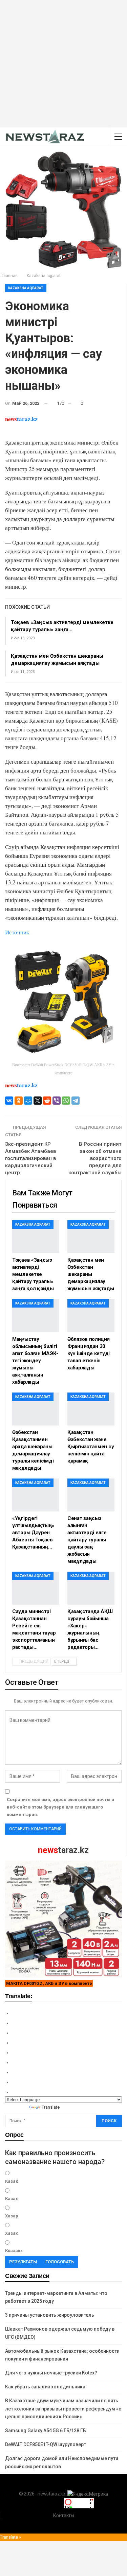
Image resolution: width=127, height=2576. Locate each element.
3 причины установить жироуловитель (50, 2315)
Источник (17, 932)
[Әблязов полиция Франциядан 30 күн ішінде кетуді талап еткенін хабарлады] (91, 1316)
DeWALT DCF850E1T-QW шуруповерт (46, 2444)
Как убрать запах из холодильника (45, 2387)
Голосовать (60, 2262)
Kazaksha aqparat (26, 288)
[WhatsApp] (66, 1101)
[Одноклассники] (19, 1101)
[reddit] (47, 1101)
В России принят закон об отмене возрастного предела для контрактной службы (95, 1158)
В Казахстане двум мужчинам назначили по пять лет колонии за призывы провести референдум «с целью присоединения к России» (63, 2409)
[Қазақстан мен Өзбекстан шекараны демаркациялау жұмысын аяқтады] (91, 1237)
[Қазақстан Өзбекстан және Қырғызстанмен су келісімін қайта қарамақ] (91, 1409)
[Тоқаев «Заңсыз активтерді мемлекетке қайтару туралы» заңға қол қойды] (36, 1237)
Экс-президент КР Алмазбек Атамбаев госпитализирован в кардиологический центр (30, 1158)
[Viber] (57, 1101)
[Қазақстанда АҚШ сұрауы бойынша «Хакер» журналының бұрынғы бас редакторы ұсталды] (91, 1588)
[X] (38, 1101)
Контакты (64, 2516)
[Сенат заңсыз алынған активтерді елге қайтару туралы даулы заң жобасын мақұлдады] (91, 1495)
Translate (51, 2107)
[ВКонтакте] (9, 1101)
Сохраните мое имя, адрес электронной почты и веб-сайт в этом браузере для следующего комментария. (60, 1807)
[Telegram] (76, 1101)
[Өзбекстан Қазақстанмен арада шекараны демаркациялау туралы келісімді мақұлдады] (36, 1409)
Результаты (23, 2262)
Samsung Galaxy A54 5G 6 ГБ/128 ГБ (46, 2431)
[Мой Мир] (28, 1101)
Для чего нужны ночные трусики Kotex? (51, 2373)
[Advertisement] (63, 64)
